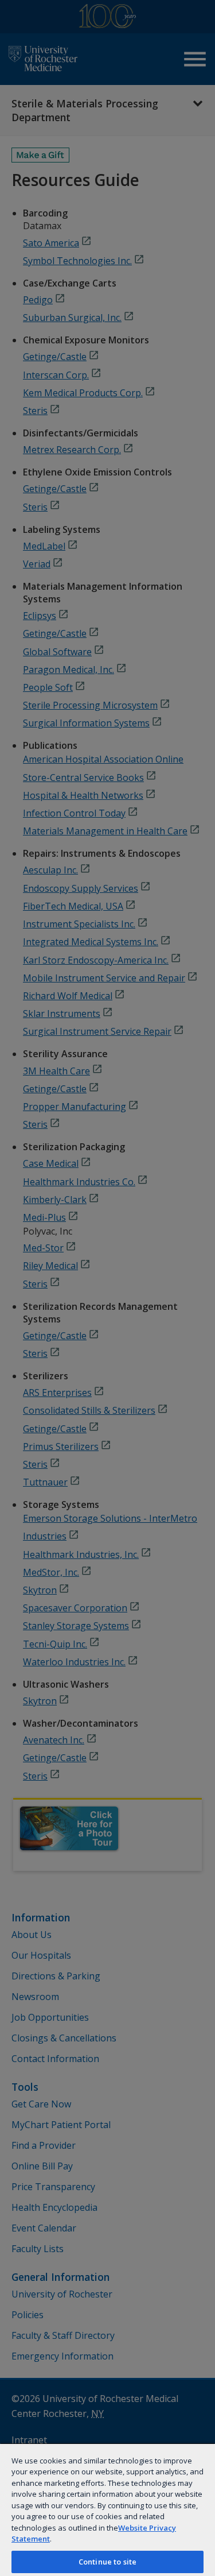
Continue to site (107, 2562)
